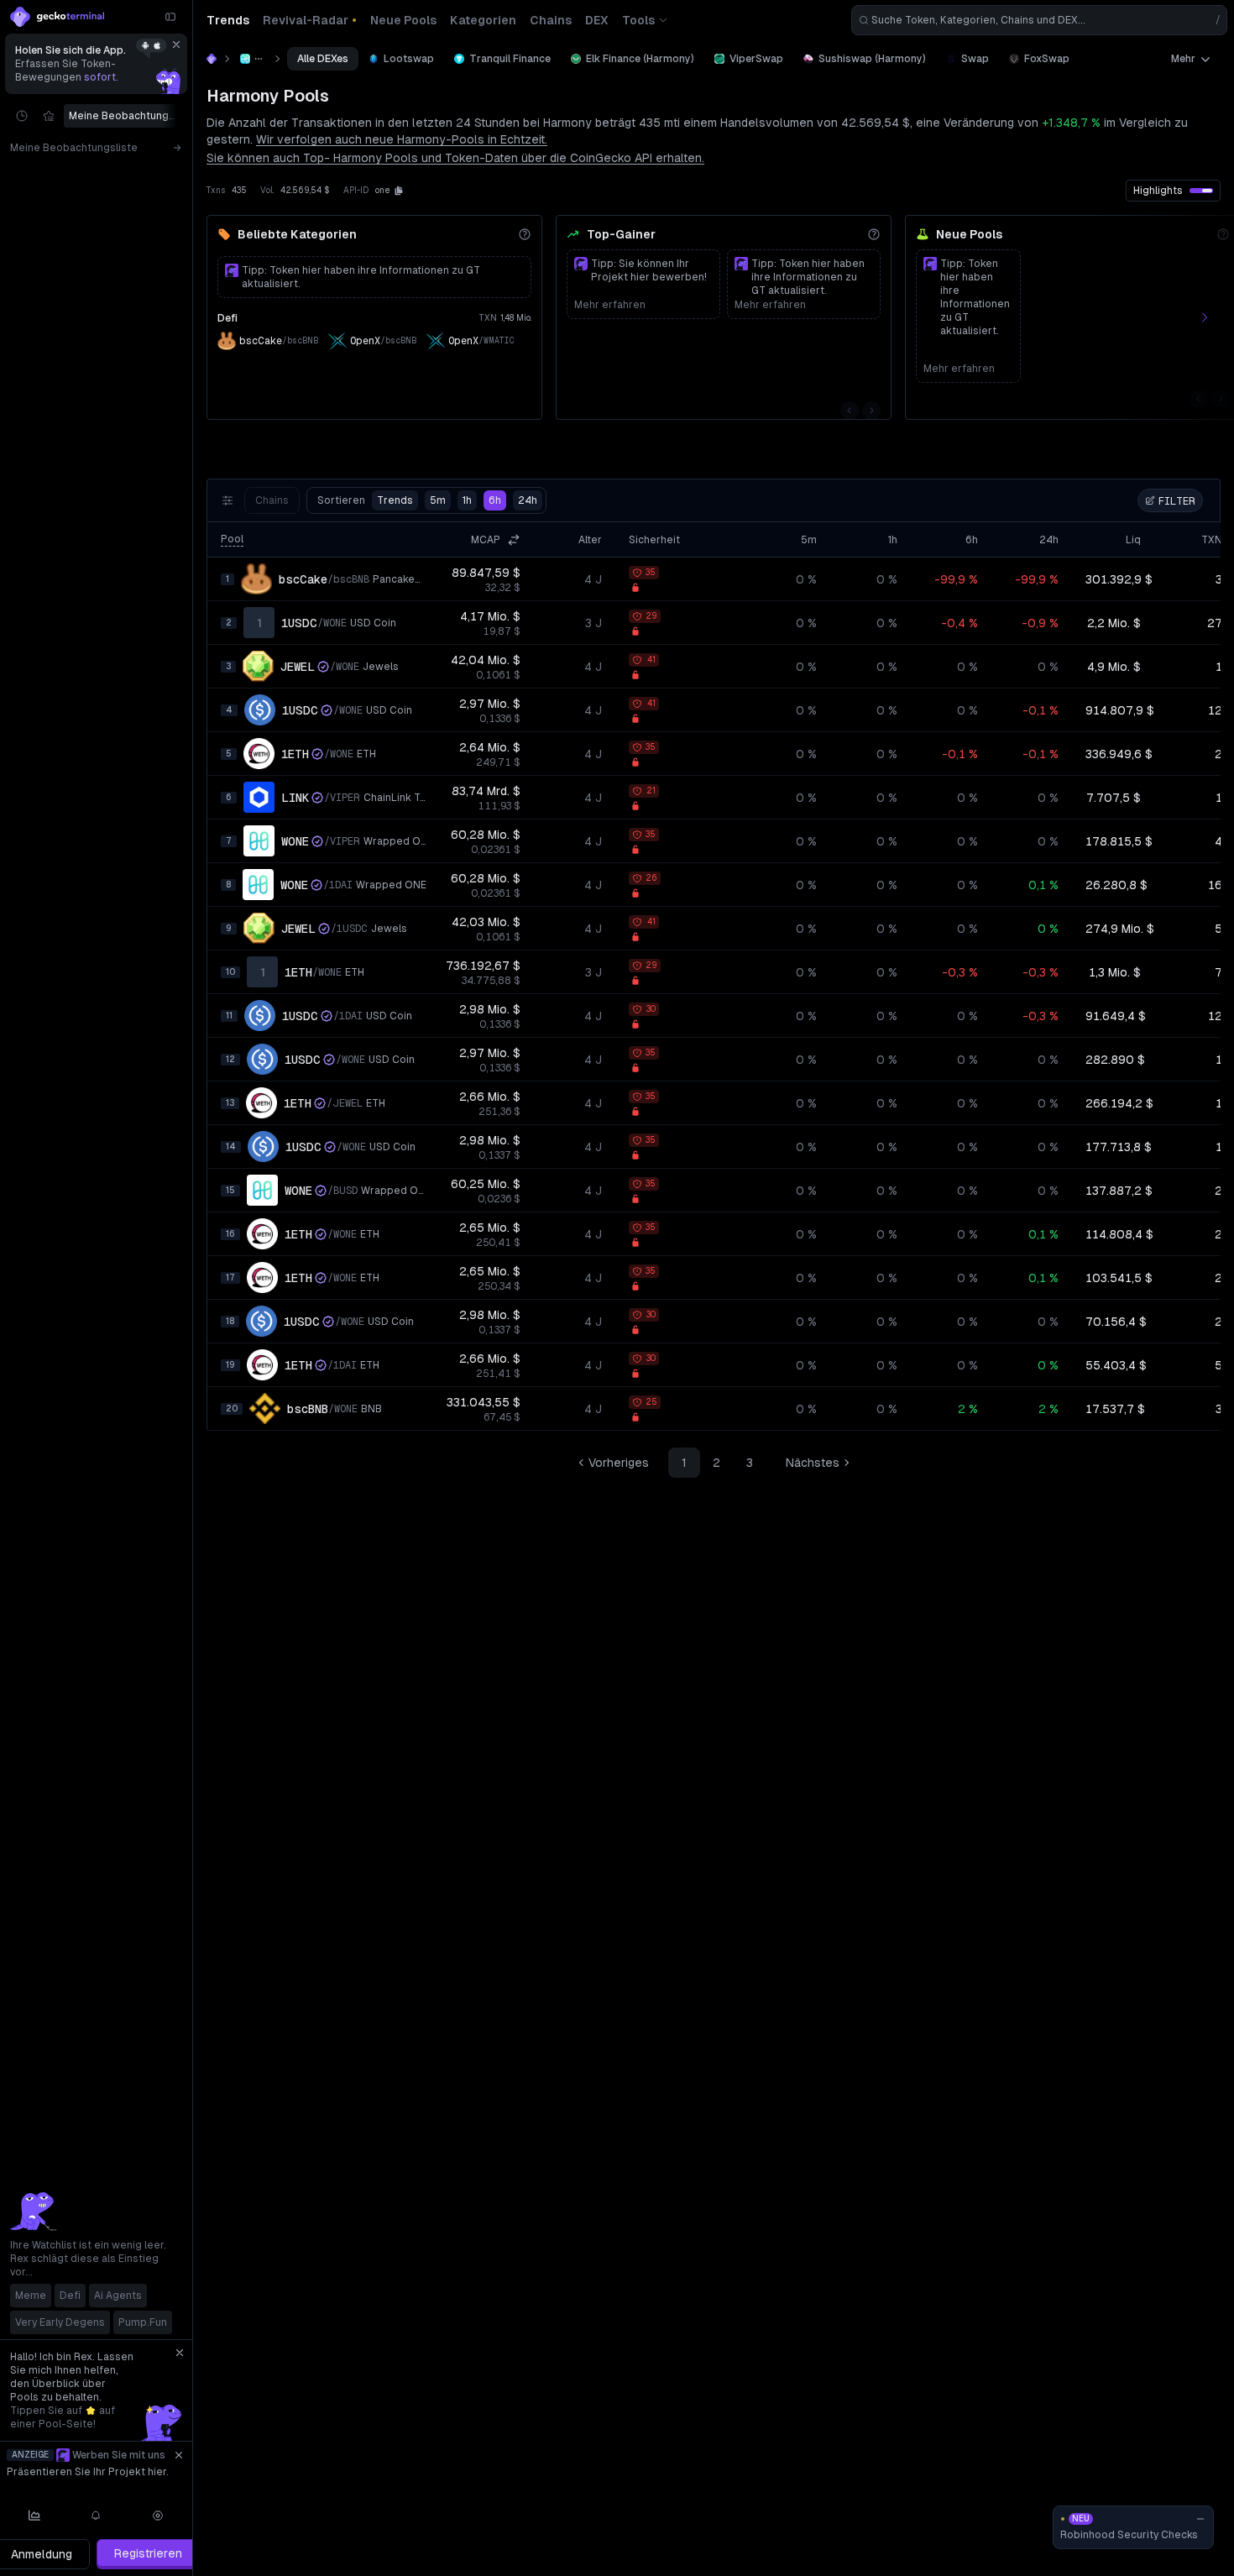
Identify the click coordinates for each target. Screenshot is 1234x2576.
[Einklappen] (170, 17)
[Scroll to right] (180, 116)
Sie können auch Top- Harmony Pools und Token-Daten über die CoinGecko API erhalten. (455, 158)
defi (227, 318)
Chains (272, 500)
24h (528, 500)
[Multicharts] (34, 2516)
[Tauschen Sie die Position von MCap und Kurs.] (514, 540)
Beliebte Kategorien (297, 234)
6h (495, 500)
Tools (638, 20)
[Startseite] (212, 59)
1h (467, 500)
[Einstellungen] (158, 2516)
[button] (399, 191)
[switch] (1201, 191)
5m (438, 500)
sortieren (365, 500)
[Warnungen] (97, 2516)
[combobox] (1039, 20)
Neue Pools (969, 234)
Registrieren (148, 2553)
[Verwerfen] (176, 45)
